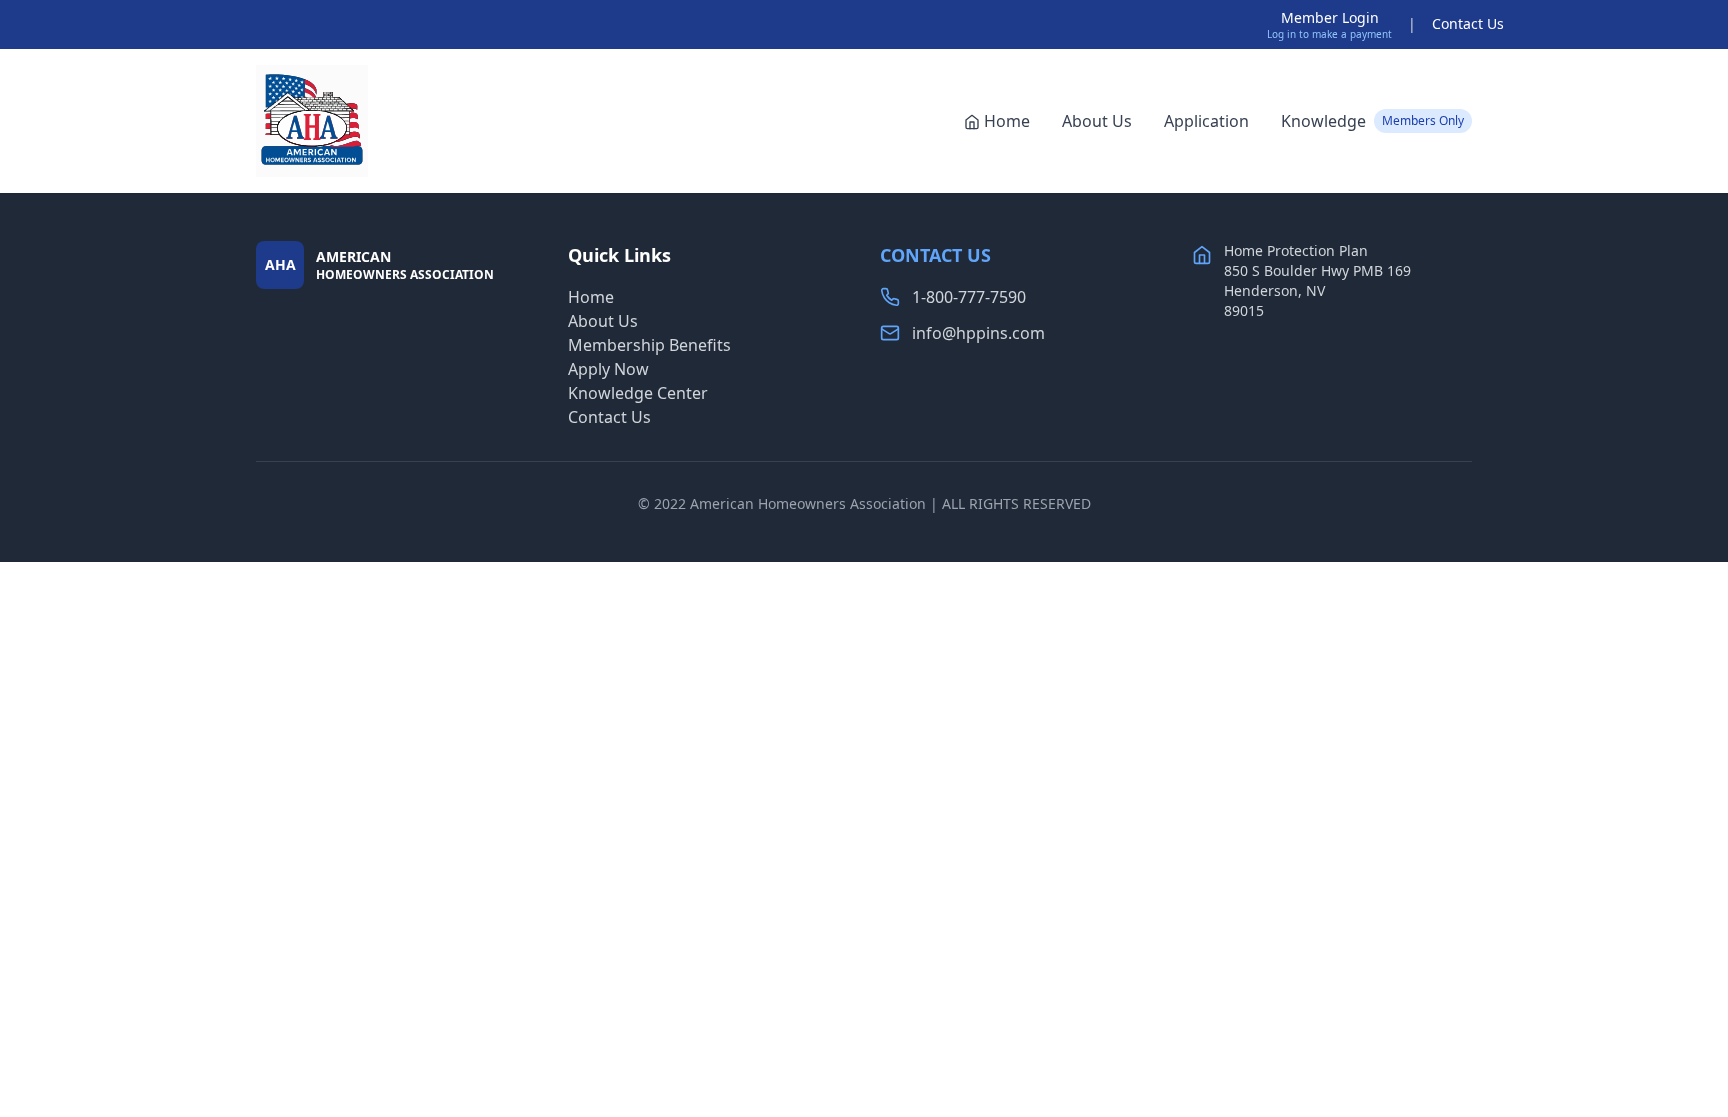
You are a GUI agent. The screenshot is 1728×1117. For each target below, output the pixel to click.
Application (1206, 121)
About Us (1097, 121)
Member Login (1330, 17)
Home (1007, 121)
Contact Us (1468, 23)
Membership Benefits (649, 345)
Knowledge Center (638, 393)
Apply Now (608, 369)
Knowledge (1372, 121)
